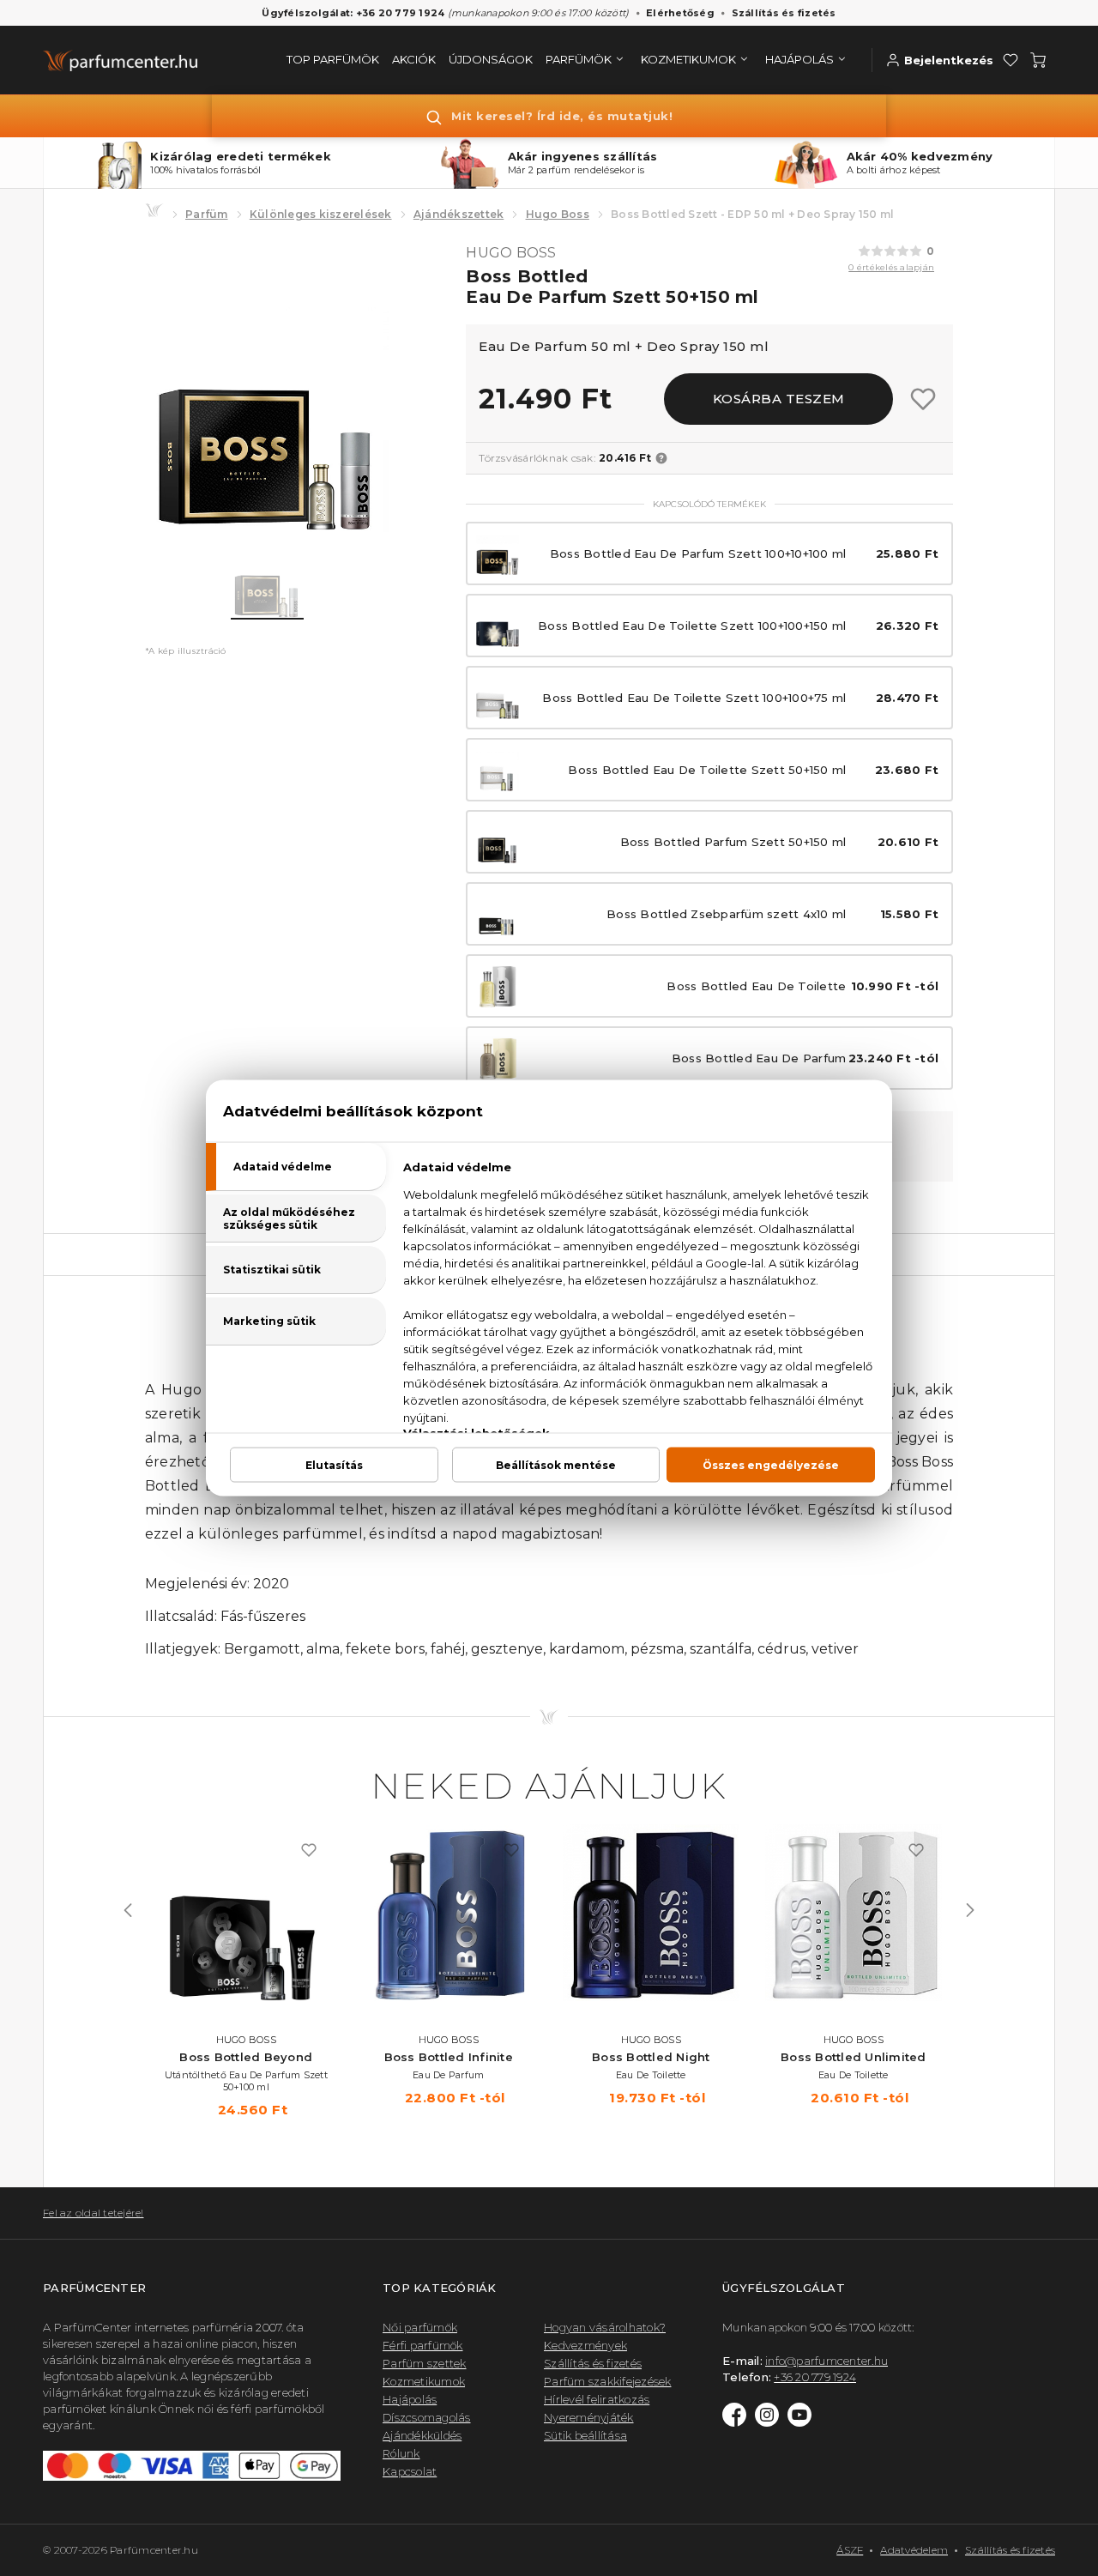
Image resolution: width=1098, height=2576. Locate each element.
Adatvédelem (914, 2550)
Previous (128, 1910)
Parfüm (207, 214)
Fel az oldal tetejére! (94, 2213)
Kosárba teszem (779, 399)
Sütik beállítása (585, 2435)
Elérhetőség (680, 13)
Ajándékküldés (422, 2435)
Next (970, 1910)
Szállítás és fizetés (784, 13)
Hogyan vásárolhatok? (605, 2327)
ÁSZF (850, 2550)
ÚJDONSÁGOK (491, 59)
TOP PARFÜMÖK (333, 59)
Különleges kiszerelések (321, 214)
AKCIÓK (414, 59)
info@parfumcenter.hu (827, 2361)
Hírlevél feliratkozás (597, 2399)
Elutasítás (334, 1465)
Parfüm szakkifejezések (608, 2381)
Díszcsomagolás (427, 2417)
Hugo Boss (558, 214)
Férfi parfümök (423, 2345)
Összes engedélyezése (771, 1465)
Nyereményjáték (589, 2417)
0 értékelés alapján (891, 267)
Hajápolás (410, 2399)
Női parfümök (420, 2327)
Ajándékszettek (459, 214)
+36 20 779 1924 (815, 2377)
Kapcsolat (410, 2471)
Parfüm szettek (425, 2363)
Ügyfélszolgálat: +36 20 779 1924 (353, 13)
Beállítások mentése (556, 1465)
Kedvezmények (585, 2345)
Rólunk (401, 2453)
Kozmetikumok (424, 2381)
